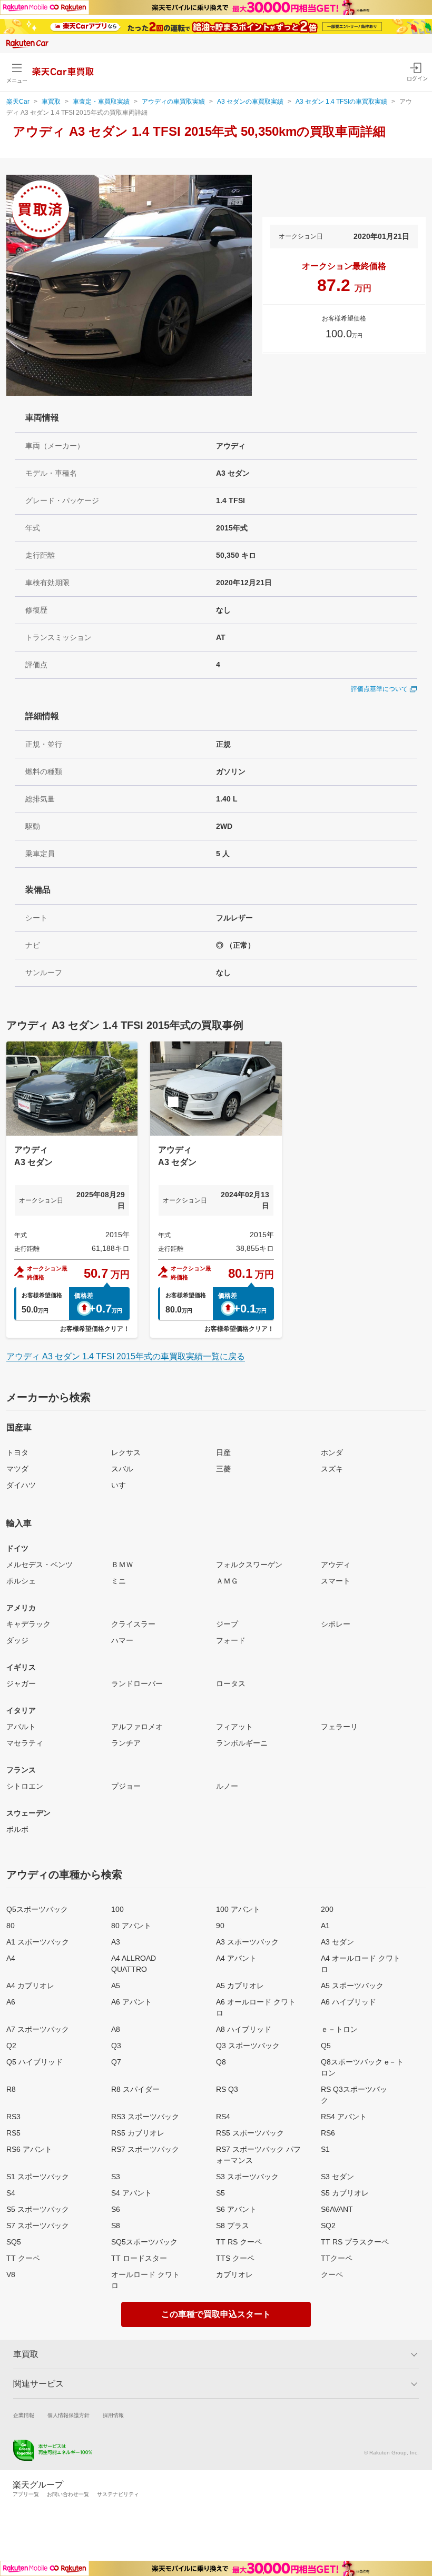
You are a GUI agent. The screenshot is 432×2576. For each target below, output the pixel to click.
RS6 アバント (29, 2149)
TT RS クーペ (239, 2242)
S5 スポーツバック (38, 2209)
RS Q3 (227, 2089)
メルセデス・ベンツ (40, 1565)
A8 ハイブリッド (244, 2029)
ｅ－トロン (339, 2029)
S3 (116, 2177)
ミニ (119, 1581)
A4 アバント (236, 1958)
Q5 (326, 2046)
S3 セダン (337, 2177)
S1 (325, 2149)
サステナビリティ (118, 2494)
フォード (231, 1640)
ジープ (227, 1624)
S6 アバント (236, 2209)
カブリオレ (234, 2274)
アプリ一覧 (26, 2494)
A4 (11, 1958)
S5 (220, 2193)
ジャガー (21, 1683)
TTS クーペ (235, 2258)
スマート (336, 1581)
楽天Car (18, 102)
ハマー (122, 1640)
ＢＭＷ (122, 1565)
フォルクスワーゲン (249, 1565)
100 (117, 1909)
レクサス (126, 1452)
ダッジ (17, 1640)
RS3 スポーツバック (145, 2117)
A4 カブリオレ (30, 1986)
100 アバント (238, 1909)
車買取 (51, 102)
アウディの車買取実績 (173, 102)
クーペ (332, 2274)
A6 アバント (131, 2002)
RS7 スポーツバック (145, 2149)
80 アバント (131, 1926)
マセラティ (25, 1743)
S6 (116, 2209)
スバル (122, 1469)
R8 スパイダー (135, 2089)
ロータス (231, 1683)
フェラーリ (339, 1727)
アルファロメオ (137, 1727)
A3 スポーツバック (247, 1942)
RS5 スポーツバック (250, 2133)
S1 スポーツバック (38, 2177)
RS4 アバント (344, 2117)
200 (327, 1909)
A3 (116, 1942)
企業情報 (24, 2415)
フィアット (234, 1727)
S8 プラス (233, 2226)
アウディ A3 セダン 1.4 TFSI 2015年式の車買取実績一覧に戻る (126, 1356)
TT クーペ (23, 2258)
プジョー (126, 1786)
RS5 (13, 2133)
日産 (223, 1452)
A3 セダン (337, 1942)
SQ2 (328, 2226)
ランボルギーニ (242, 1743)
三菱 (223, 1469)
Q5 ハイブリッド (35, 2062)
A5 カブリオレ (240, 1986)
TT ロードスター (139, 2258)
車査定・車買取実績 (101, 102)
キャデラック (28, 1624)
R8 (11, 2089)
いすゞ (122, 1485)
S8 (116, 2226)
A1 (325, 1926)
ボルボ (17, 1829)
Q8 (221, 2062)
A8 (116, 2029)
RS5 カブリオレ (138, 2133)
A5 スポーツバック (352, 1986)
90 (220, 1926)
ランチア (126, 1743)
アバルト (21, 1727)
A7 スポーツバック (38, 2029)
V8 (11, 2274)
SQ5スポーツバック (144, 2242)
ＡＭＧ (227, 1581)
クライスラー (133, 1624)
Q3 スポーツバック (248, 2046)
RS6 (328, 2133)
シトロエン (25, 1786)
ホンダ (332, 1452)
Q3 (116, 2046)
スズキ (332, 1469)
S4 (11, 2193)
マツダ (17, 1469)
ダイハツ (21, 1485)
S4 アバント (131, 2193)
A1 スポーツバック (38, 1942)
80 (11, 1926)
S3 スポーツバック (247, 2177)
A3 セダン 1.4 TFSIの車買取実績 (341, 102)
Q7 (116, 2062)
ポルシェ (21, 1581)
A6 (11, 2002)
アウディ (336, 1565)
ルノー (227, 1786)
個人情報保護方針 (68, 2415)
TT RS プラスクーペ (355, 2242)
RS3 (13, 2117)
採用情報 (113, 2415)
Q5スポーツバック (37, 1909)
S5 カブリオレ (345, 2193)
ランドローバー (137, 1683)
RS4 (223, 2117)
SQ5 (14, 2242)
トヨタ (17, 1452)
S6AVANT (337, 2209)
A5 (116, 1986)
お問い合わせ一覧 (68, 2494)
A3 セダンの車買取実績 (250, 102)
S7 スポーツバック (38, 2226)
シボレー (336, 1624)
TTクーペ (337, 2258)
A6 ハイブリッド (348, 2002)
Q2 (11, 2046)
